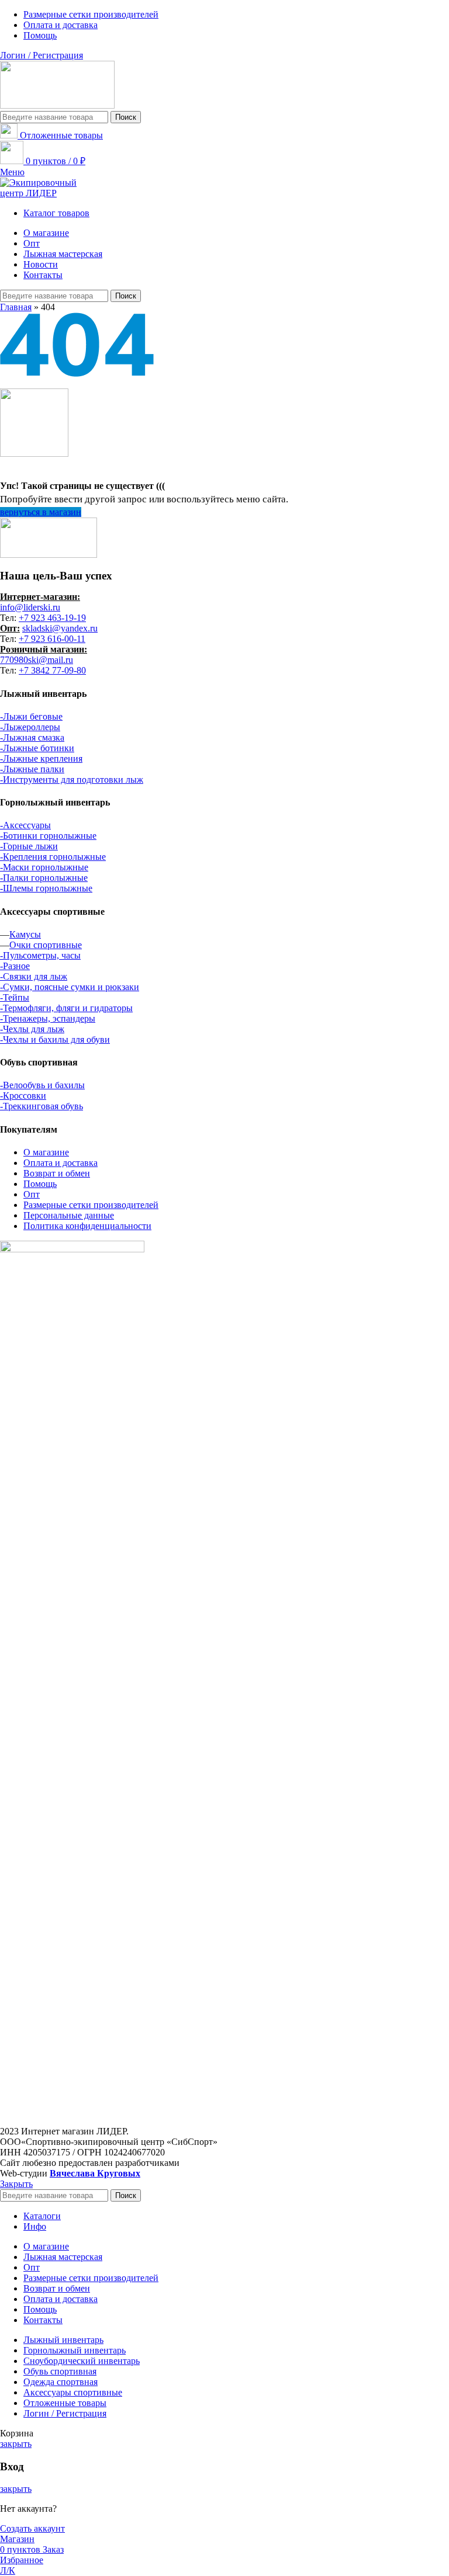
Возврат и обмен (57, 1173)
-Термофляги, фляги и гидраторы (66, 1008)
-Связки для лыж (34, 976)
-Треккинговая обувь (42, 1106)
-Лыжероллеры (30, 727)
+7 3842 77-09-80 (52, 670)
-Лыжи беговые (31, 716)
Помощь (40, 1184)
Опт (32, 1194)
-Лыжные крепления (41, 758)
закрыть (16, 2444)
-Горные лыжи (29, 846)
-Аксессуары (25, 825)
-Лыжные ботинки (37, 748)
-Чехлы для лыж (32, 1029)
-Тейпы (15, 997)
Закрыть (16, 2184)
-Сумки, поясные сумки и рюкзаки (70, 987)
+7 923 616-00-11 (52, 639)
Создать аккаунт (32, 2528)
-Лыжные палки (32, 769)
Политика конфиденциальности (87, 1226)
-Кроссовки (23, 1096)
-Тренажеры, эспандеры (48, 1018)
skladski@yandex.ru (60, 628)
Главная (16, 307)
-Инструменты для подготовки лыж (72, 780)
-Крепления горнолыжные (53, 857)
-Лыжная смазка (32, 737)
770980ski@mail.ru (37, 660)
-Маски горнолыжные (44, 867)
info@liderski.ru (30, 607)
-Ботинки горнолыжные (48, 836)
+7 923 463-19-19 (52, 618)
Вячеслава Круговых (95, 2173)
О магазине (46, 1152)
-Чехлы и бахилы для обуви (55, 1039)
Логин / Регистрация (65, 2413)
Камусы (25, 934)
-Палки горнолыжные (44, 878)
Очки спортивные (46, 945)
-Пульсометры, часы (40, 955)
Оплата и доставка (61, 1163)
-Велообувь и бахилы (42, 1085)
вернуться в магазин (41, 512)
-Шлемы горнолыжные (46, 888)
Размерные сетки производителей (91, 1205)
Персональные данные (69, 1215)
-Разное (15, 966)
